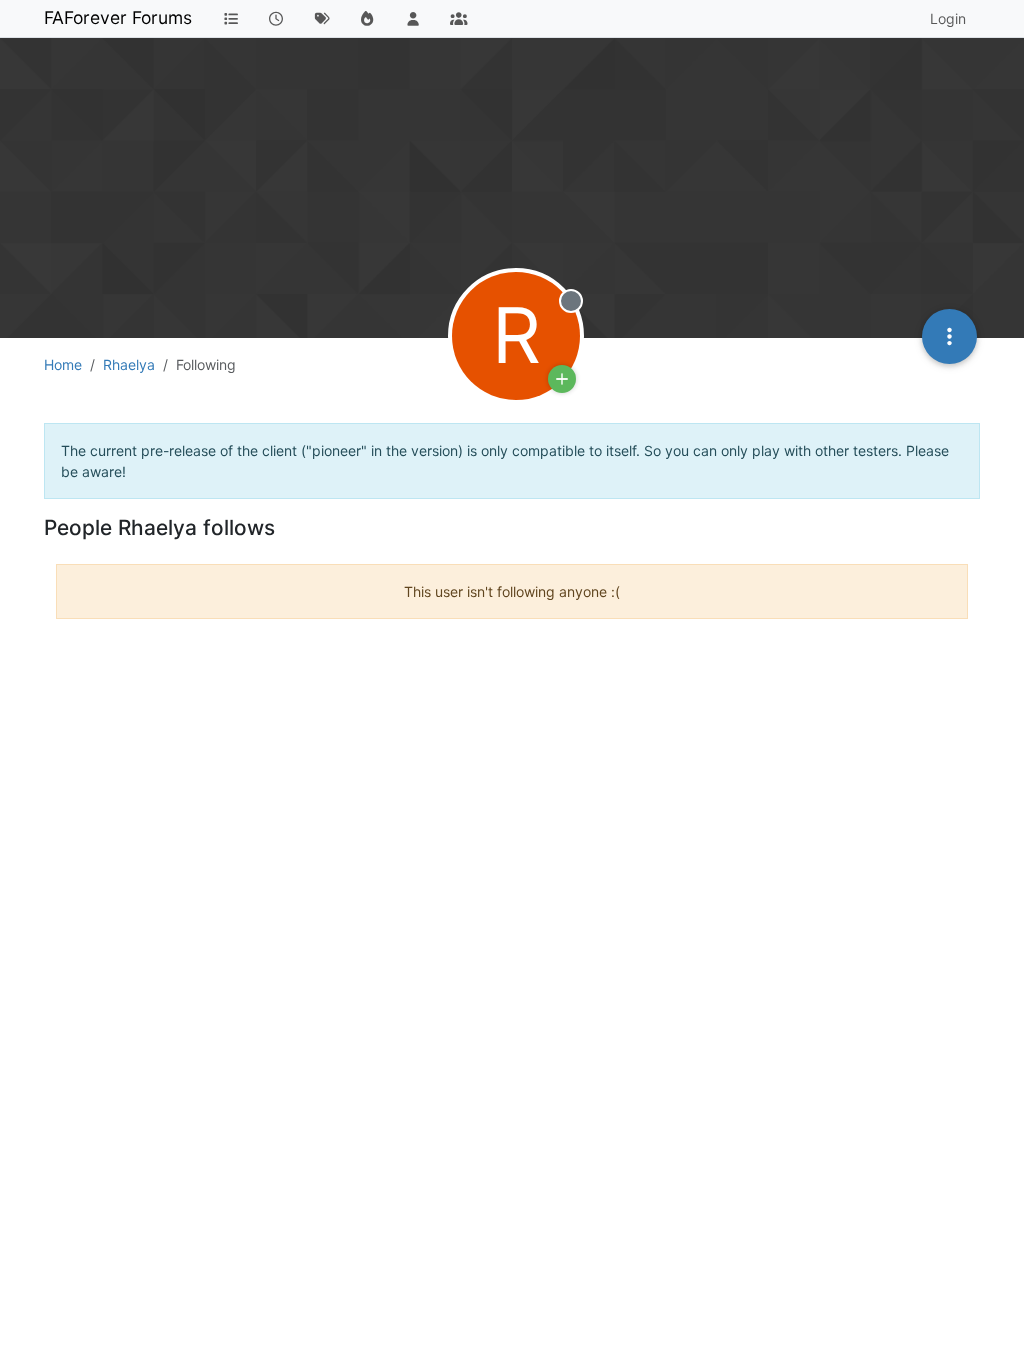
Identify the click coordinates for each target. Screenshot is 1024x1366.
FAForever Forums (118, 17)
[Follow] (562, 379)
